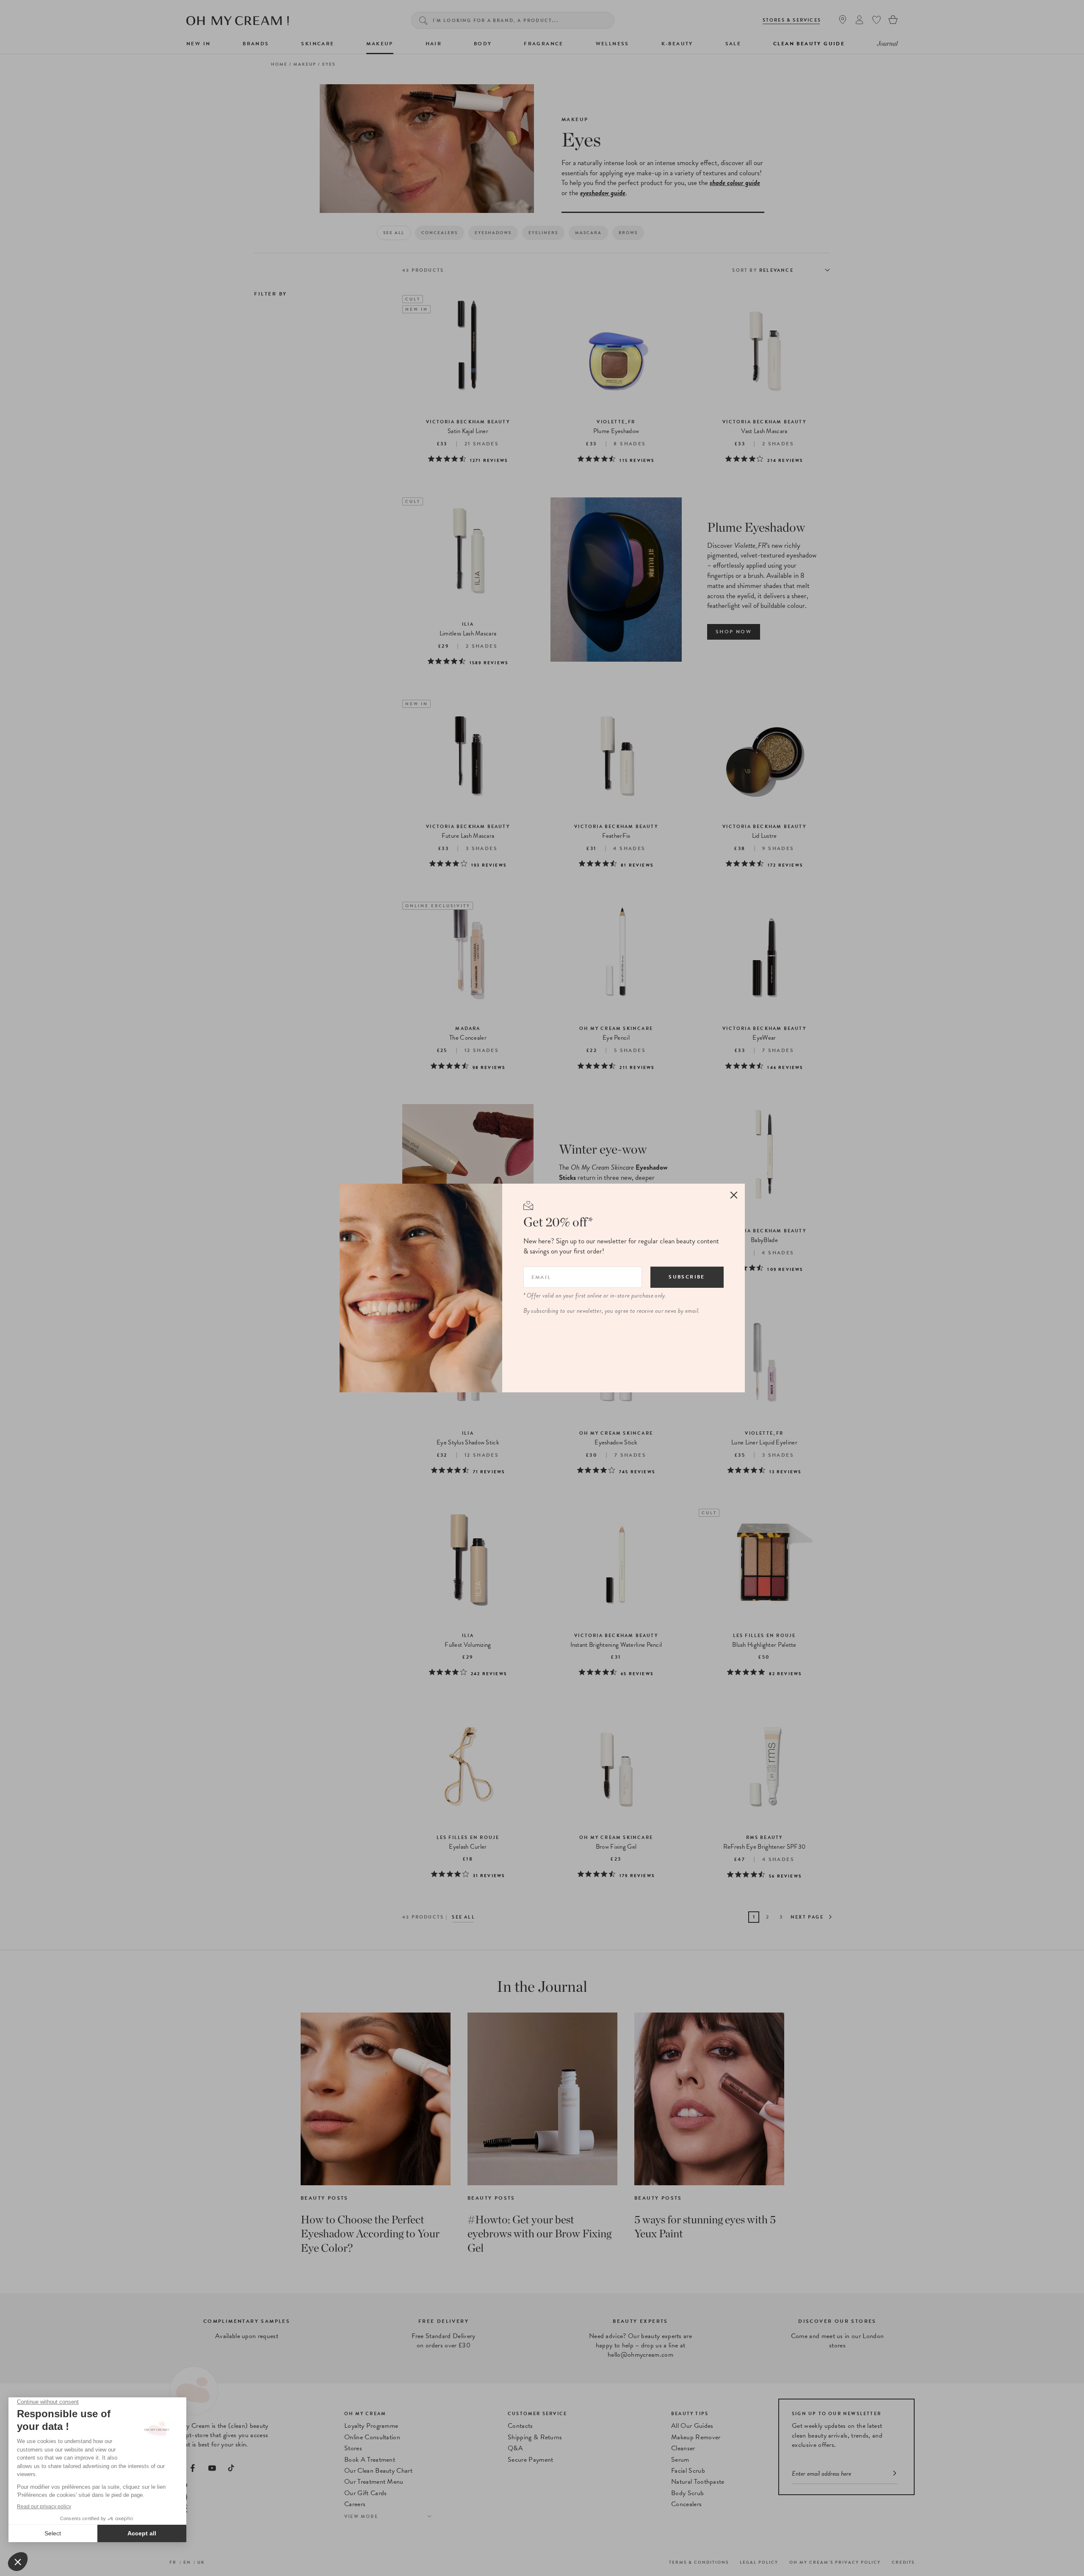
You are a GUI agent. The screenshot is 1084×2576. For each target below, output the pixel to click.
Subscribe (687, 1277)
